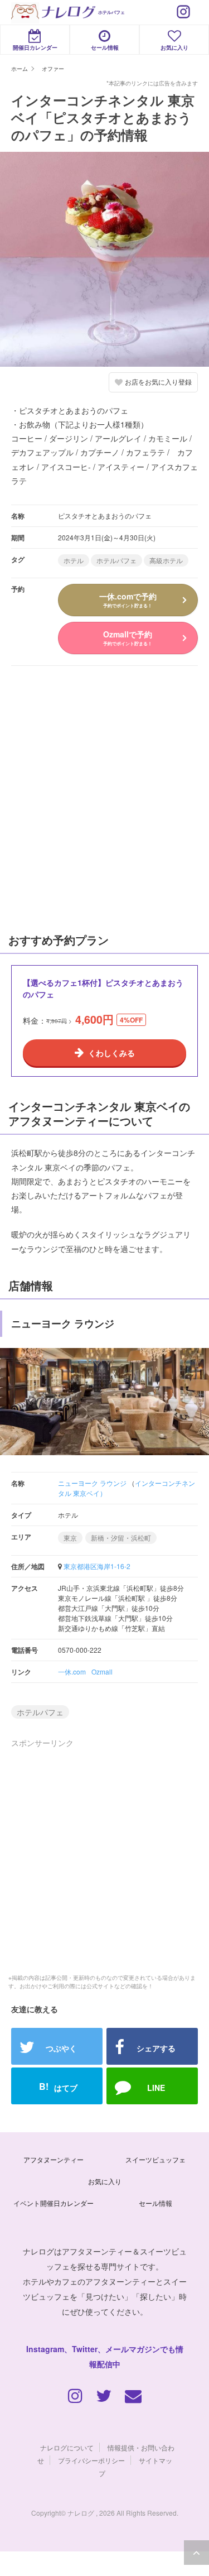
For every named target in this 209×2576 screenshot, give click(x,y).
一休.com (72, 1671)
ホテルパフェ (116, 560)
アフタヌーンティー (54, 2159)
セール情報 (105, 47)
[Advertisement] (105, 797)
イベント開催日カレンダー (54, 2203)
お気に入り (174, 47)
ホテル (74, 560)
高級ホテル (166, 560)
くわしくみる (111, 1053)
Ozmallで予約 (128, 637)
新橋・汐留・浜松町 (121, 1538)
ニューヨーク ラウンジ (92, 1483)
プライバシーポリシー (91, 2460)
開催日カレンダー (35, 47)
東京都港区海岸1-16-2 (97, 1566)
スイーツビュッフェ (155, 2159)
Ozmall (102, 1671)
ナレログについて (67, 2447)
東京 (70, 1538)
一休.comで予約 (128, 599)
